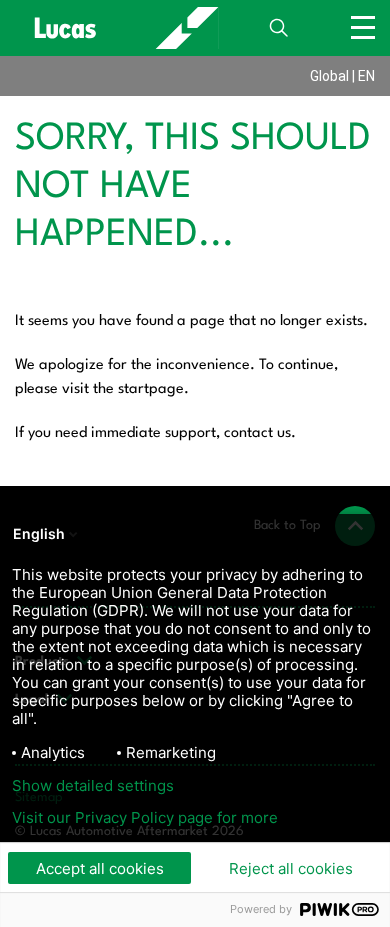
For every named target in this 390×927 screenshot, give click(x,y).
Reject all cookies (291, 868)
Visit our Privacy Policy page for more (145, 818)
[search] (279, 28)
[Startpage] (117, 28)
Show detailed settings (93, 786)
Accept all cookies (100, 868)
